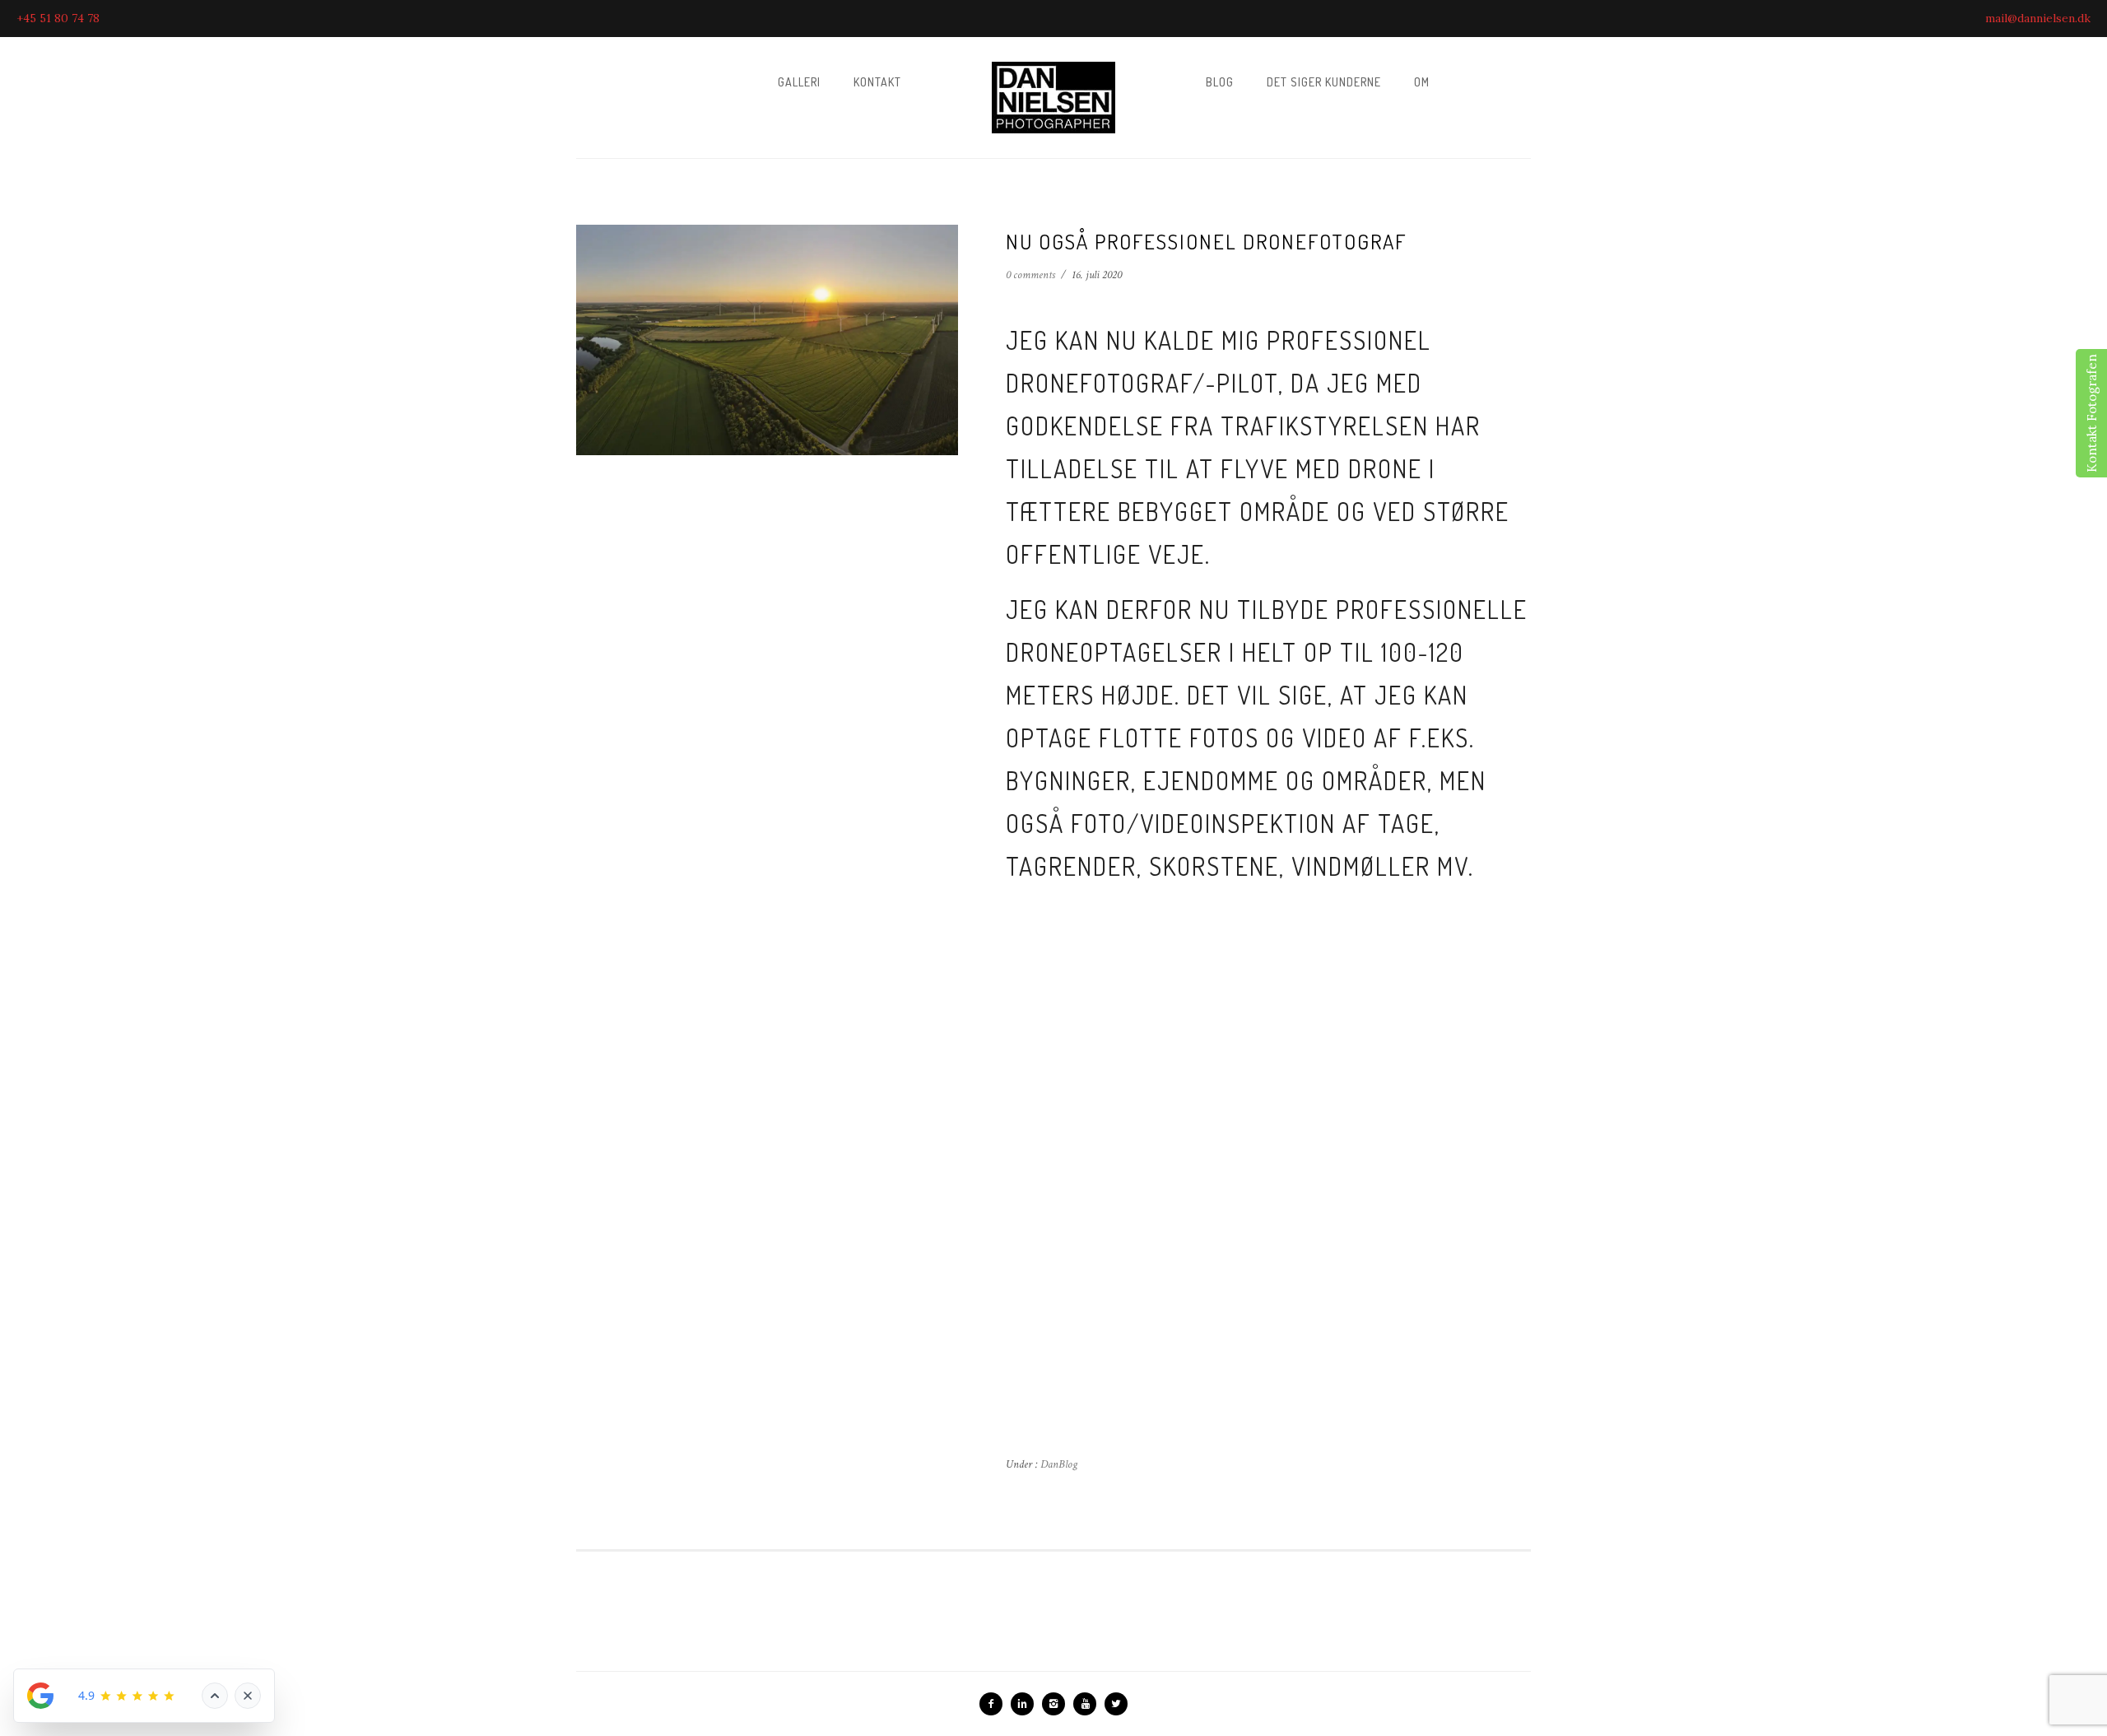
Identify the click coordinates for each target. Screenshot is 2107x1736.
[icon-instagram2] (1058, 1704)
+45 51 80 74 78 (58, 18)
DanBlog (1058, 1464)
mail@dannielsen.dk (2038, 18)
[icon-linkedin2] (1026, 1704)
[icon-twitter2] (1116, 1704)
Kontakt (877, 82)
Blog (1220, 82)
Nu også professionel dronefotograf (1206, 241)
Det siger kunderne (1324, 82)
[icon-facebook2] (995, 1704)
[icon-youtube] (1089, 1704)
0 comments (1030, 275)
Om (1422, 82)
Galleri (799, 82)
